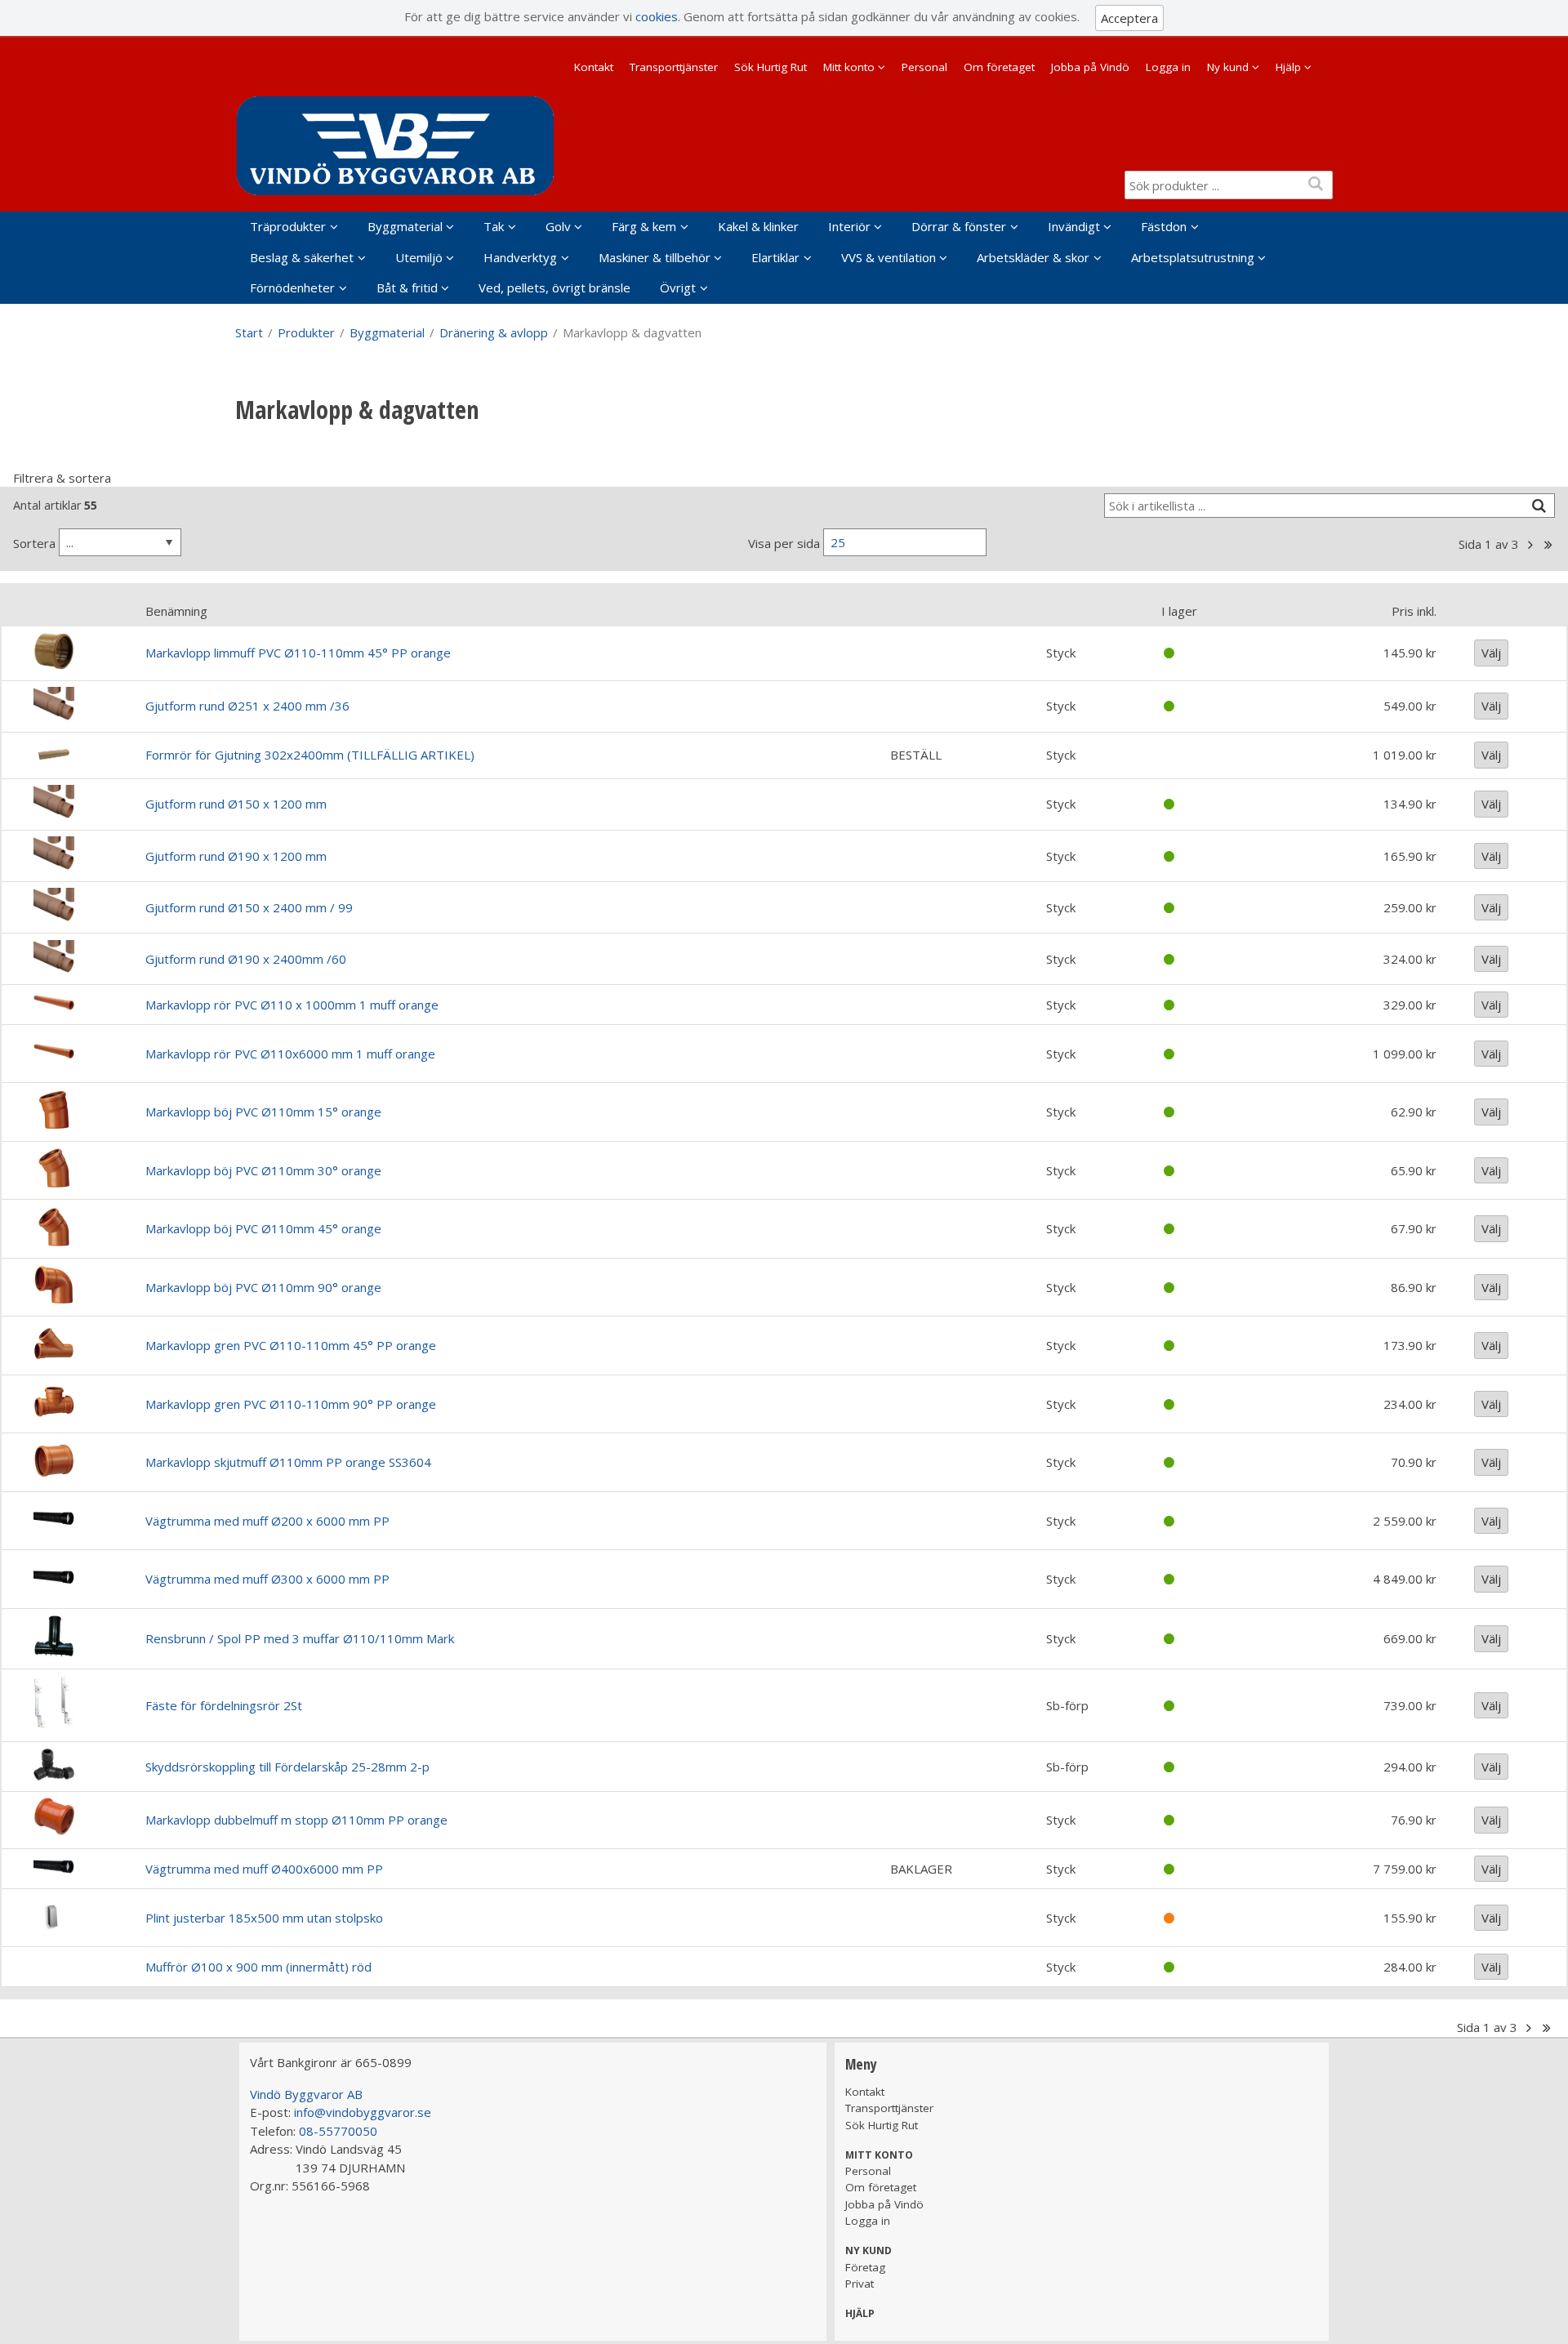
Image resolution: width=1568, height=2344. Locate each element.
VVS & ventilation (889, 257)
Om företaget (999, 67)
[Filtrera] (1539, 506)
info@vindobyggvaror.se (363, 2112)
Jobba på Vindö (1090, 67)
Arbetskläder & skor (1033, 257)
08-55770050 (338, 2131)
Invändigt (1074, 226)
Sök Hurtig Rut (771, 67)
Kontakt (594, 67)
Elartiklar (775, 257)
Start (249, 332)
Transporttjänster (674, 67)
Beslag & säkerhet (302, 257)
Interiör (849, 226)
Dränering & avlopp (494, 332)
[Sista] (1548, 545)
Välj (1491, 653)
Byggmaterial (405, 226)
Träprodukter (288, 226)
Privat (860, 2284)
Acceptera (1129, 18)
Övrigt (678, 287)
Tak (494, 226)
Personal (924, 67)
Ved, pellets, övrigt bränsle (555, 287)
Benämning (176, 611)
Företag (865, 2267)
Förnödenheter (292, 287)
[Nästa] (1530, 545)
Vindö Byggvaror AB (306, 2094)
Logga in (1168, 67)
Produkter (306, 332)
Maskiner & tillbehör (655, 257)
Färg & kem (644, 226)
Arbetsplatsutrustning (1193, 257)
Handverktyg (520, 257)
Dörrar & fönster (959, 226)
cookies (657, 16)
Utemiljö (419, 257)
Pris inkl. (1414, 611)
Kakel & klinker (758, 226)
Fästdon (1164, 226)
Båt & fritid (407, 287)
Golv (558, 226)
